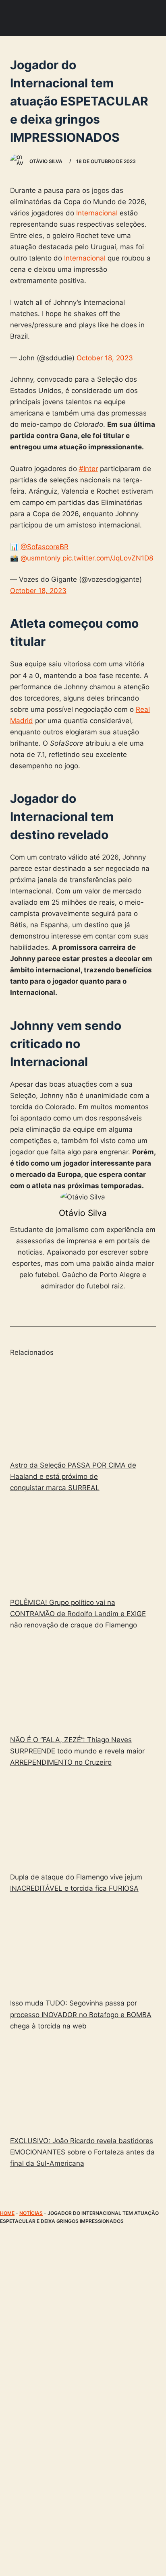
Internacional (97, 213)
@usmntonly (40, 558)
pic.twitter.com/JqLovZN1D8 (108, 558)
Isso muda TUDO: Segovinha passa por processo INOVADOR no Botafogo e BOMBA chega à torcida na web (81, 2014)
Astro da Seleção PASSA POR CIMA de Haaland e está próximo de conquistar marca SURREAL (73, 1476)
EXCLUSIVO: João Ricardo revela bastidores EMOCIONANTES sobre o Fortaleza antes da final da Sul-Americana (82, 2152)
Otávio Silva (83, 1213)
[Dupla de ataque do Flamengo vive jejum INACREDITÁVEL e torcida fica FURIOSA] (83, 1821)
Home (7, 2213)
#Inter (88, 469)
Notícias (31, 2213)
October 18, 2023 (105, 358)
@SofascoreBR (45, 547)
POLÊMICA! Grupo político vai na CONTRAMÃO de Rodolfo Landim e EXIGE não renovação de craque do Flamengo (78, 1614)
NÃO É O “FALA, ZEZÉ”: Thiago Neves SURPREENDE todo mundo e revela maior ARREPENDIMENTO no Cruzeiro (77, 1751)
